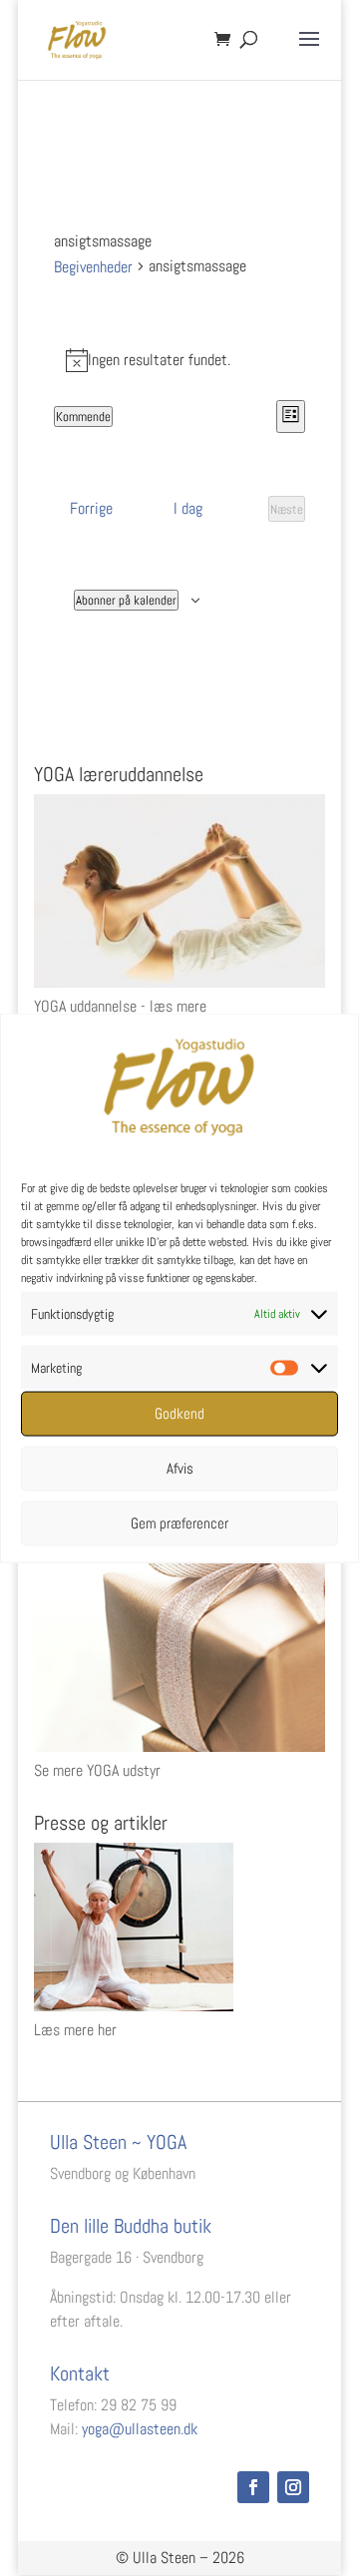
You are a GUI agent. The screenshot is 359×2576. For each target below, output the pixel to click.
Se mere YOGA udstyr (97, 1770)
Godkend (179, 1413)
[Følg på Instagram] (293, 2487)
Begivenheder (93, 267)
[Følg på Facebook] (253, 2487)
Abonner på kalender (126, 600)
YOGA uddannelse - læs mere (120, 1006)
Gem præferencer (179, 1523)
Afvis (180, 1468)
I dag (188, 508)
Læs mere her (75, 2030)
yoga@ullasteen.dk (140, 2429)
